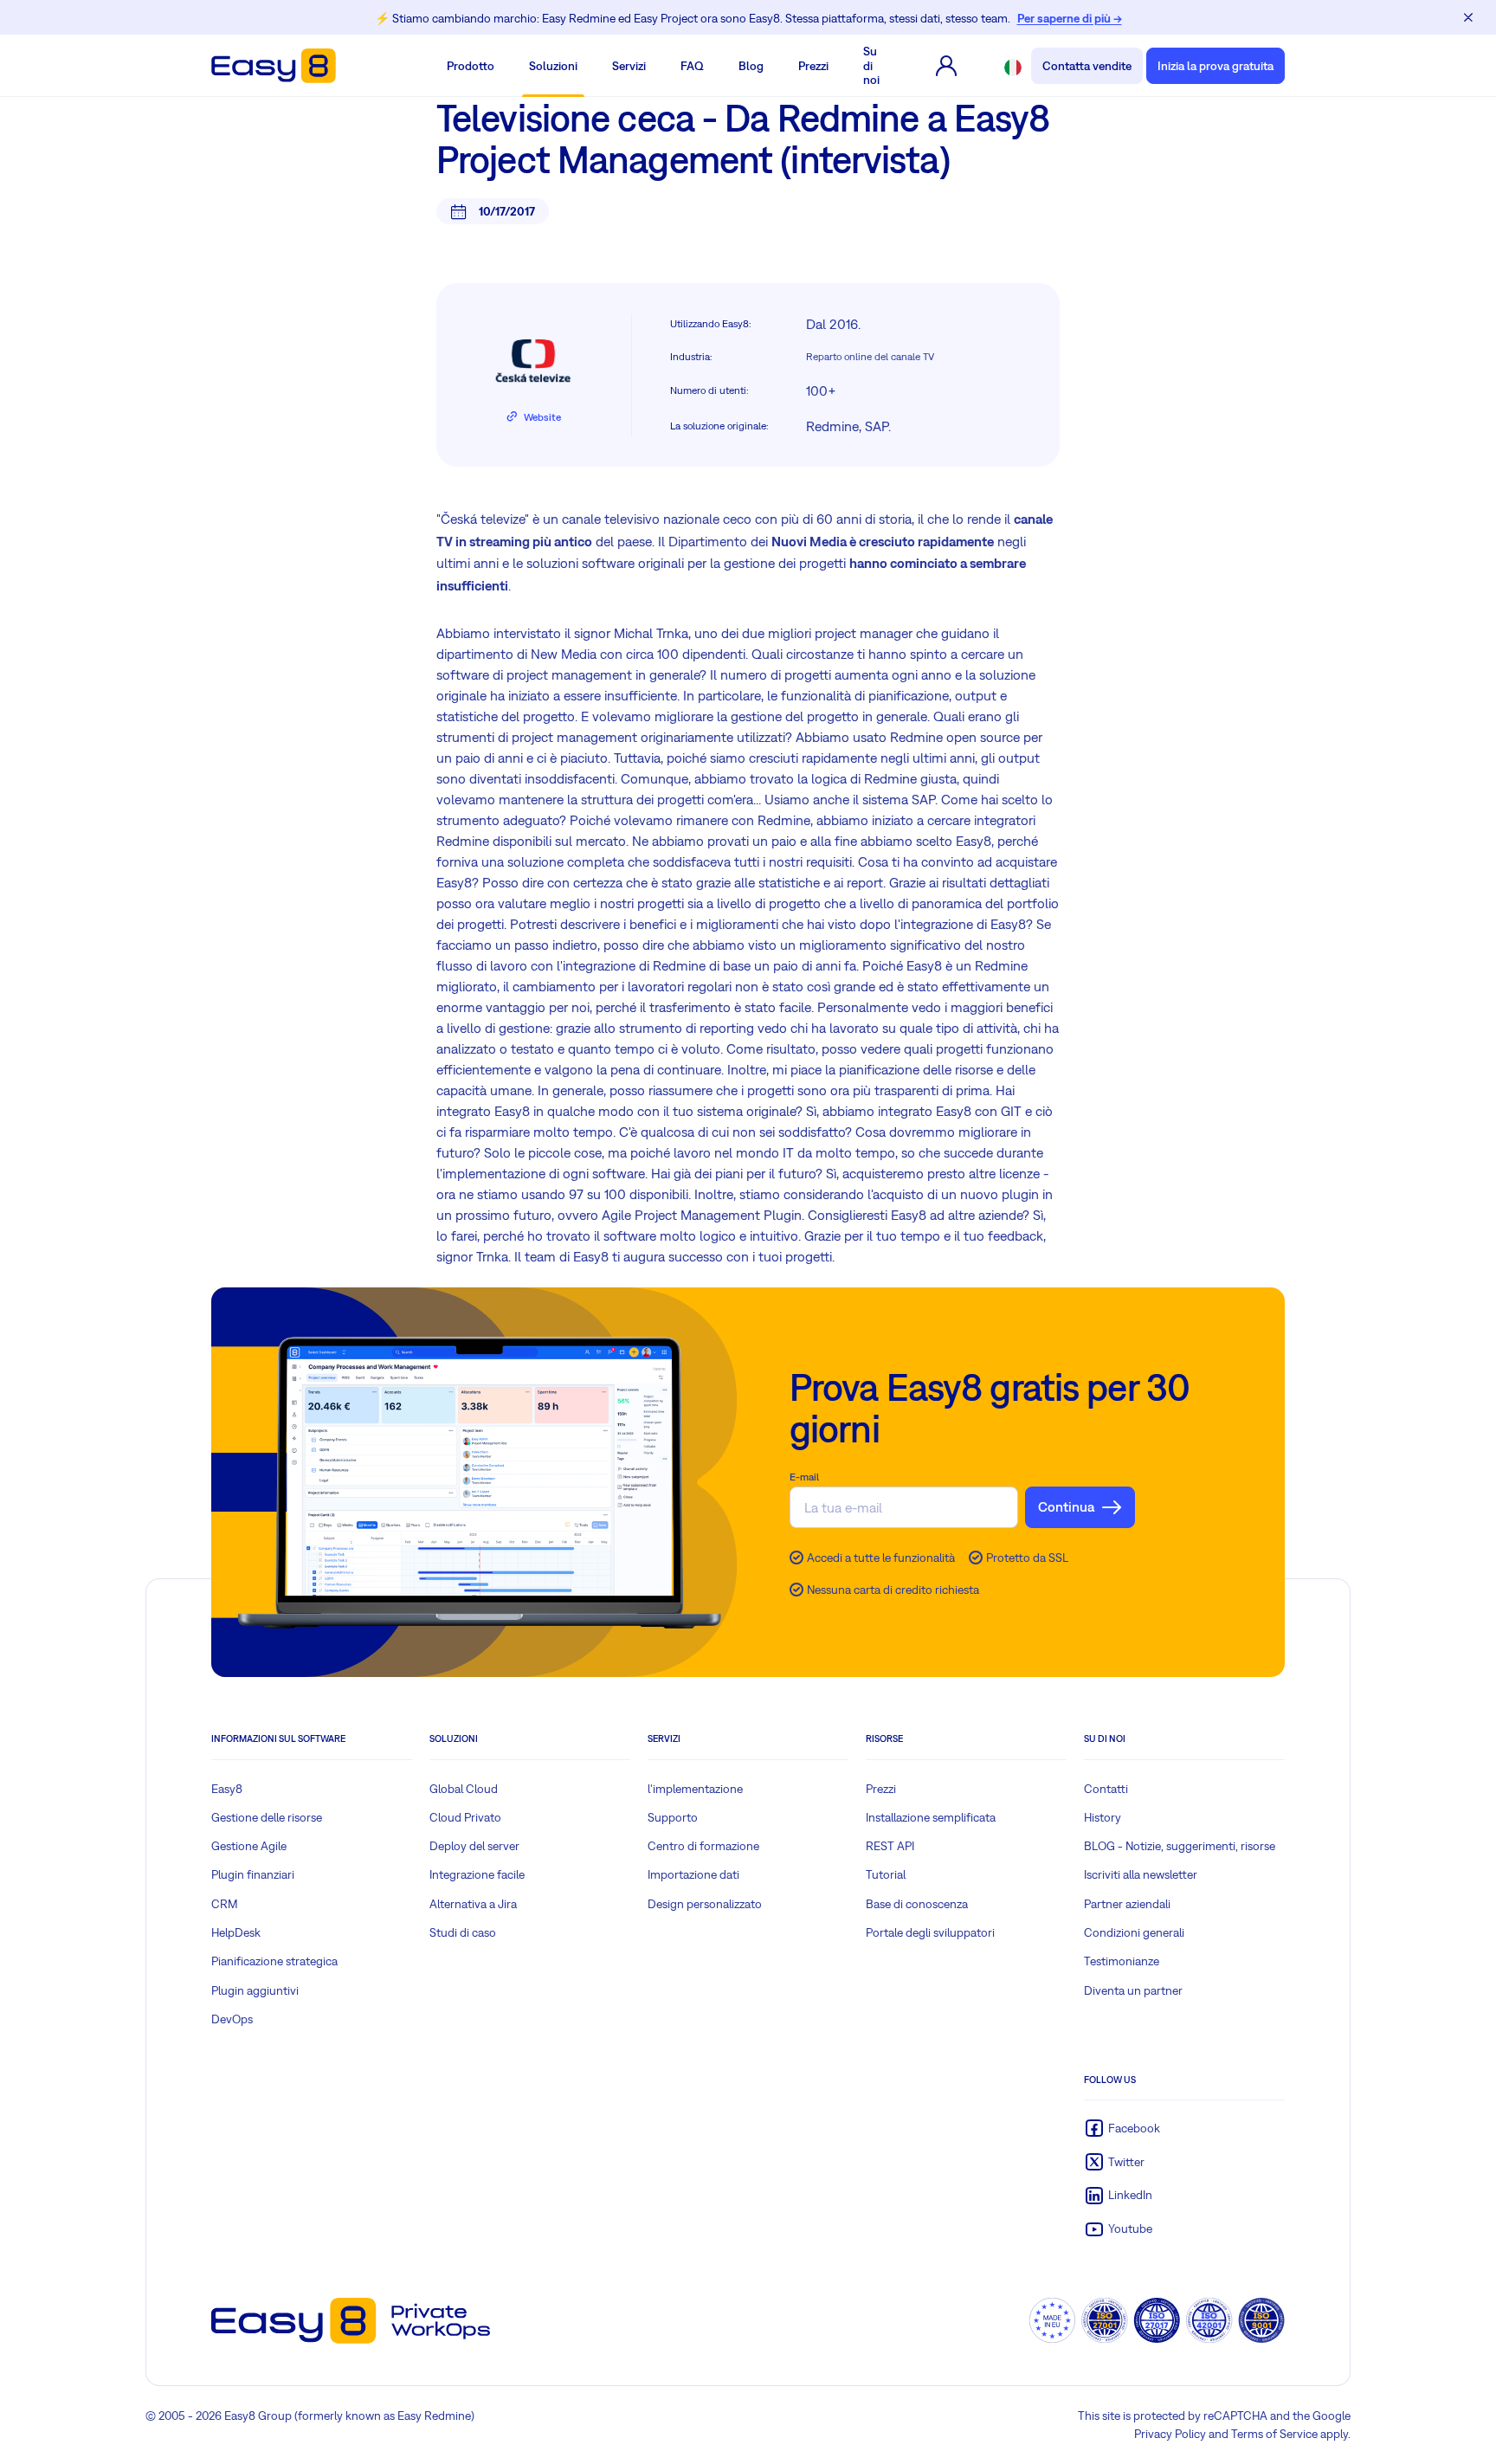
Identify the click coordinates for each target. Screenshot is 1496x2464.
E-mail (804, 1477)
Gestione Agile (249, 1846)
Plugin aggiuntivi (255, 1990)
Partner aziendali (1127, 1904)
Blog (751, 66)
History (1103, 1817)
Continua (1066, 1506)
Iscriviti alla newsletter (1141, 1874)
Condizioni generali (1134, 1932)
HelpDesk (236, 1932)
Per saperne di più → (1070, 18)
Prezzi (813, 66)
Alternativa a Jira (473, 1904)
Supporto (673, 1817)
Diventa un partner (1133, 1990)
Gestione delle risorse (267, 1817)
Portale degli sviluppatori (930, 1932)
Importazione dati (693, 1874)
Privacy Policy (1170, 2434)
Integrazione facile (477, 1874)
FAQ (692, 66)
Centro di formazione (703, 1846)
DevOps (232, 2019)
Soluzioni (553, 66)
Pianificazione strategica (274, 1961)
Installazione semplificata (931, 1817)
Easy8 (227, 1789)
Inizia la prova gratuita (1215, 66)
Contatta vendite (1087, 66)
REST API (890, 1846)
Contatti (1106, 1789)
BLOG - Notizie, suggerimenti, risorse (1180, 1846)
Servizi (629, 66)
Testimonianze (1122, 1961)
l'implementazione (695, 1789)
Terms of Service (1274, 2434)
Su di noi (871, 66)
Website (542, 417)
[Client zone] (946, 66)
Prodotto (471, 66)
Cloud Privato (465, 1817)
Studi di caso (463, 1932)
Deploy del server (474, 1846)
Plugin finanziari (253, 1874)
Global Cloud (464, 1789)
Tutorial (886, 1874)
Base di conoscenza (917, 1904)
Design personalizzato (705, 1904)
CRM (225, 1904)
